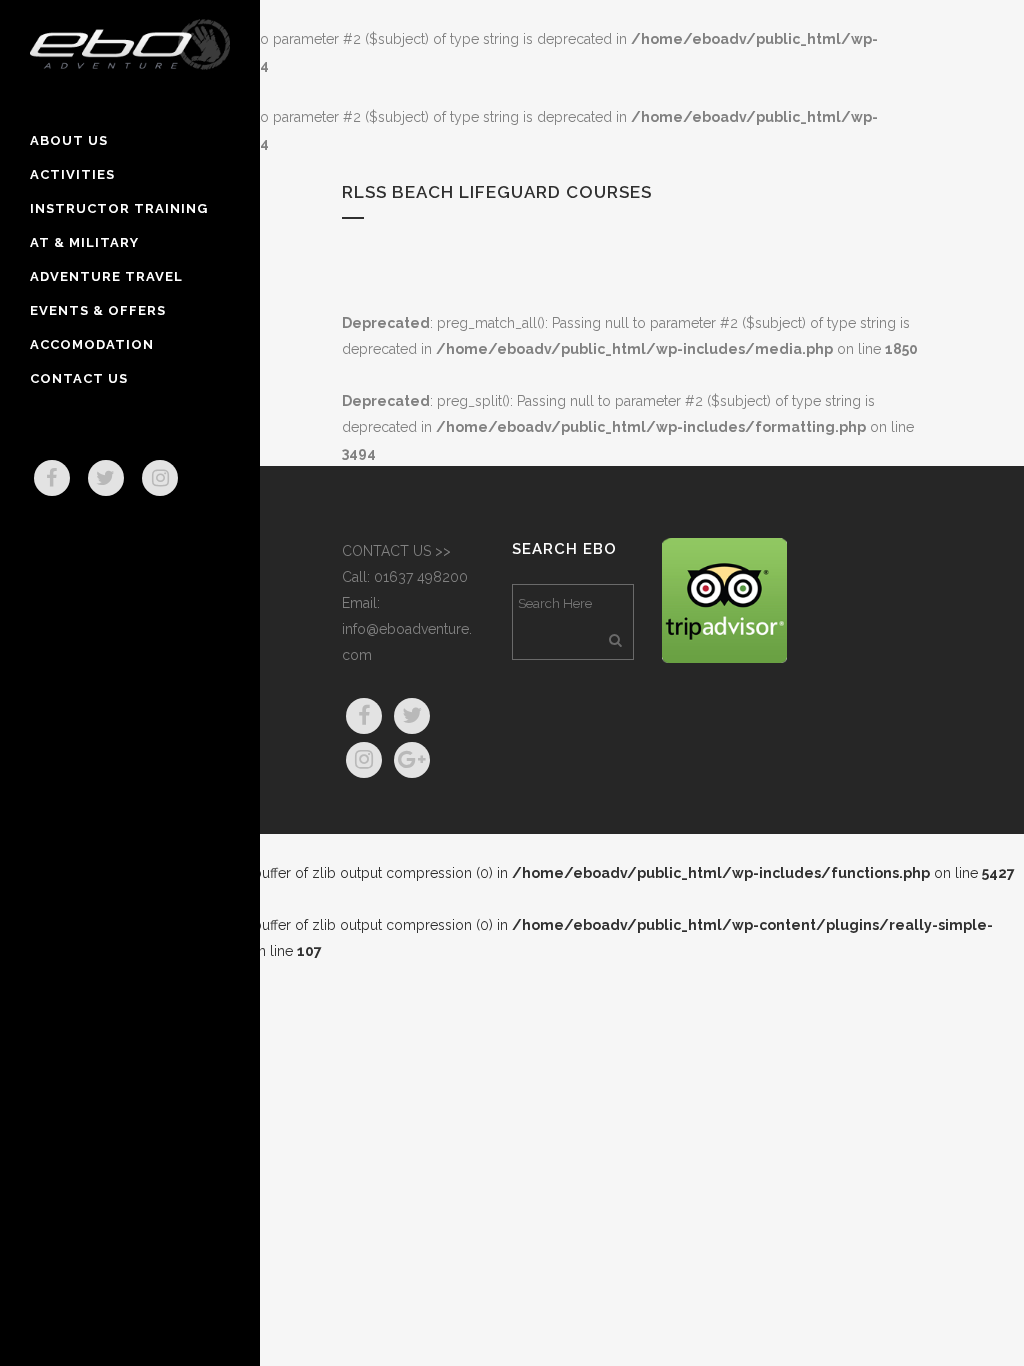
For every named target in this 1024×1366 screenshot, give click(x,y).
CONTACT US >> (396, 551)
